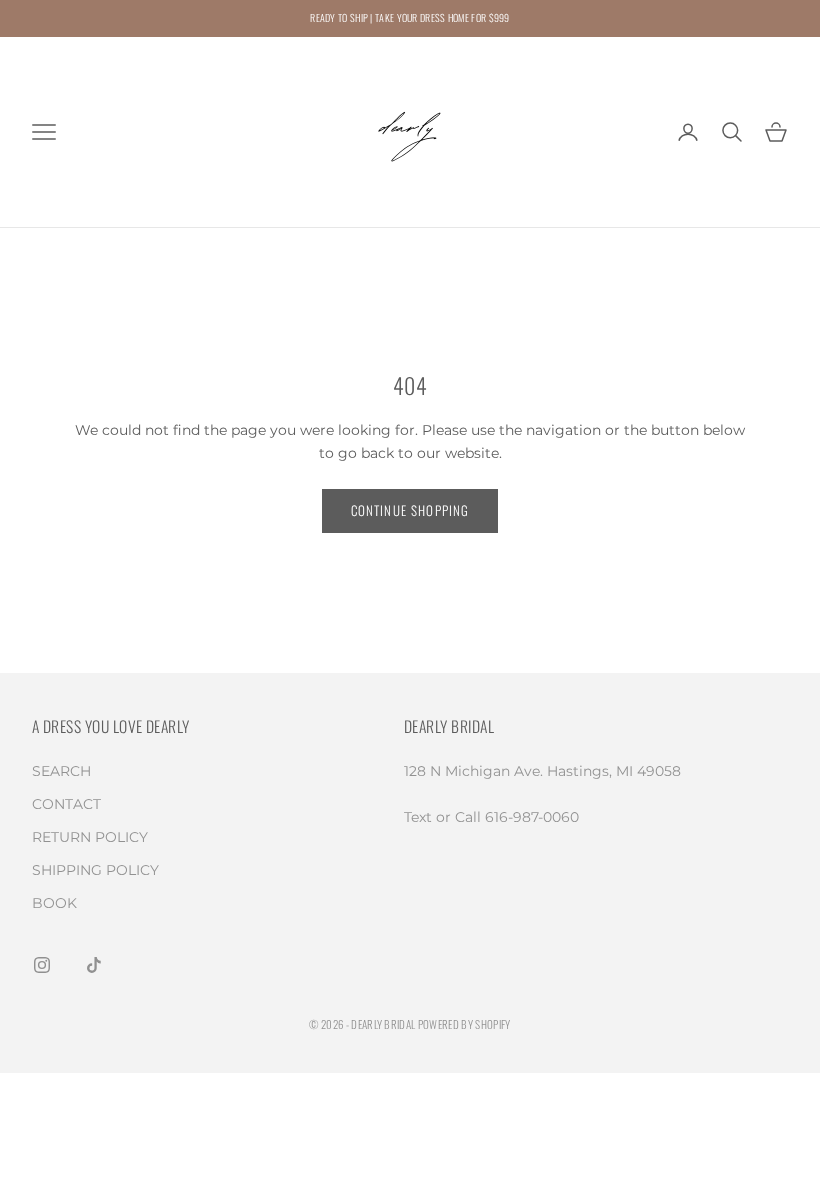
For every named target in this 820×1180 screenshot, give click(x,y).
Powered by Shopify (464, 1024)
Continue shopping (410, 510)
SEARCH (61, 771)
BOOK (54, 903)
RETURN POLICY (90, 837)
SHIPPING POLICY (95, 870)
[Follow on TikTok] (94, 965)
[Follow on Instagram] (42, 965)
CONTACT (66, 804)
